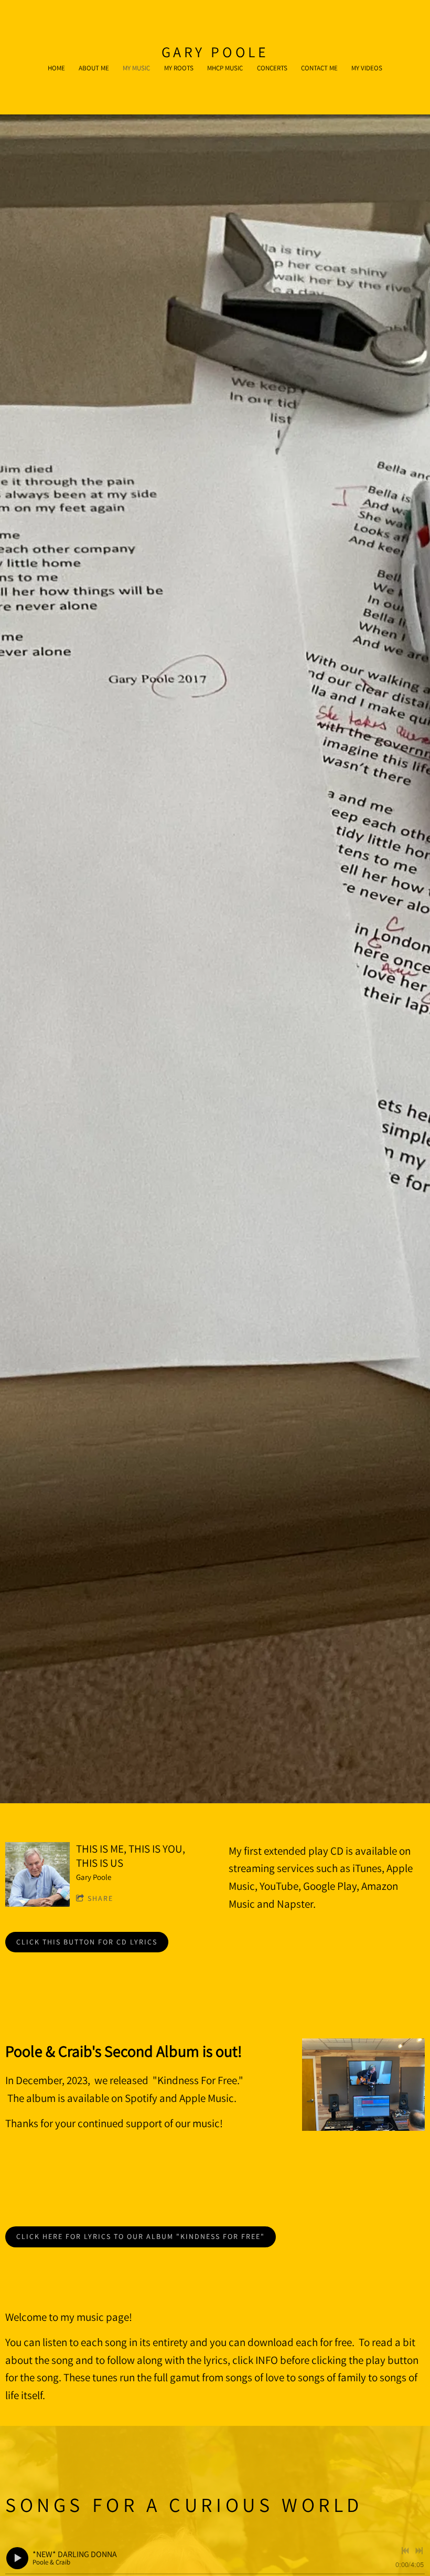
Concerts (272, 68)
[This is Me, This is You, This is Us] (37, 1874)
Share (100, 1898)
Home (56, 68)
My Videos (367, 68)
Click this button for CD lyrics (87, 1942)
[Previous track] (405, 2551)
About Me (94, 68)
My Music (136, 68)
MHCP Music (225, 68)
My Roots (179, 68)
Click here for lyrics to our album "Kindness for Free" (141, 2236)
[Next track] (419, 2551)
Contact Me (319, 68)
